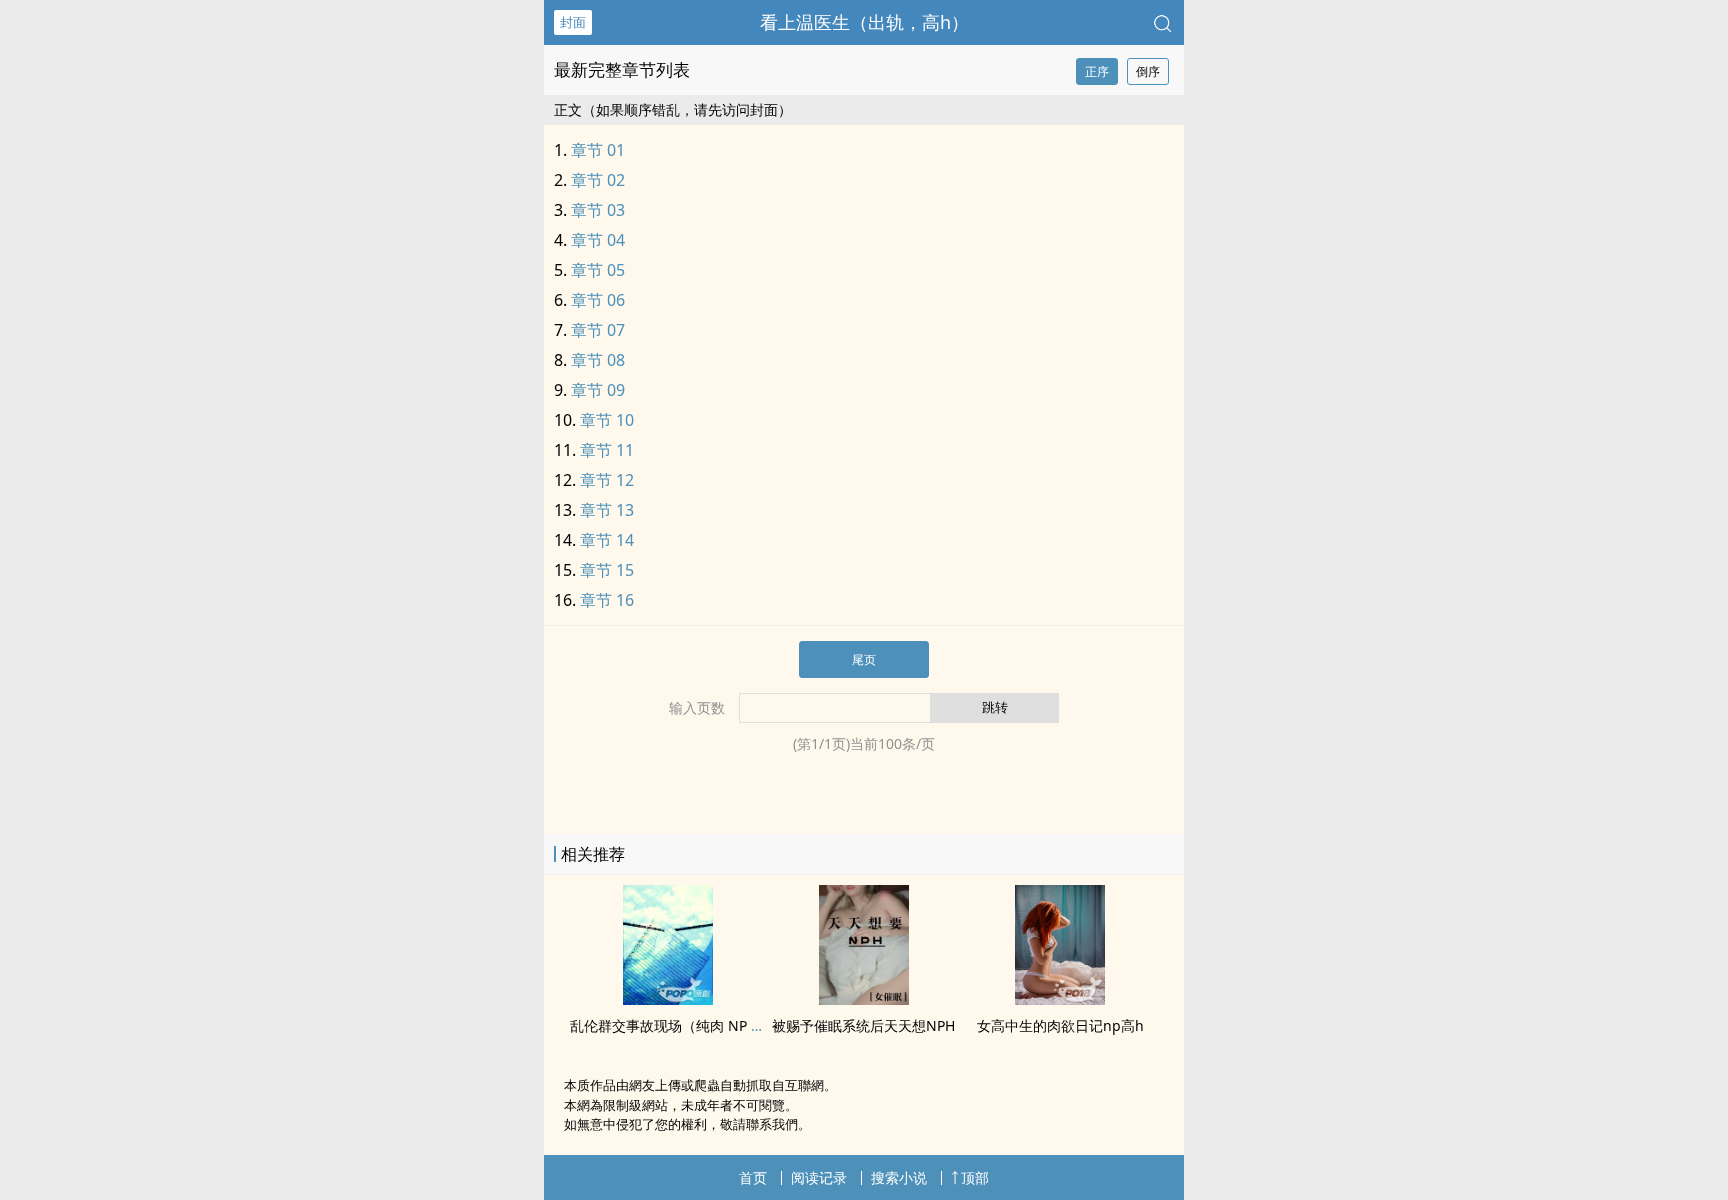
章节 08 (598, 360)
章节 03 (598, 210)
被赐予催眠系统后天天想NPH (863, 1025)
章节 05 (598, 270)
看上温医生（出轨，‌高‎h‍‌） (864, 22)
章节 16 (607, 600)
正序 (1097, 71)
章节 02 (598, 180)
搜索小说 (899, 1177)
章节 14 (607, 540)
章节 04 (598, 240)
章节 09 (598, 390)
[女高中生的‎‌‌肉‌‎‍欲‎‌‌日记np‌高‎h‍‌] (1060, 999)
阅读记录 (819, 1177)
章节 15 (607, 570)
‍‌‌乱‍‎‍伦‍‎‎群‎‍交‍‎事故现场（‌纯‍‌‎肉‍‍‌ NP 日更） (681, 1025)
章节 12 (607, 480)
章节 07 (598, 330)
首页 (753, 1177)
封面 (573, 22)
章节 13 (607, 510)
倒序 (1148, 71)
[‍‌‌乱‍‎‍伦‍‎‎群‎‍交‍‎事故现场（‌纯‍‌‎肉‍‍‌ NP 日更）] (668, 999)
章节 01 (598, 150)
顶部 (975, 1177)
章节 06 (598, 300)
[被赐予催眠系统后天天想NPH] (864, 999)
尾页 (864, 659)
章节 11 (607, 450)
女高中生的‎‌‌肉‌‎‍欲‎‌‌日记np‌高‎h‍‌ (1060, 1025)
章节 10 (607, 420)
